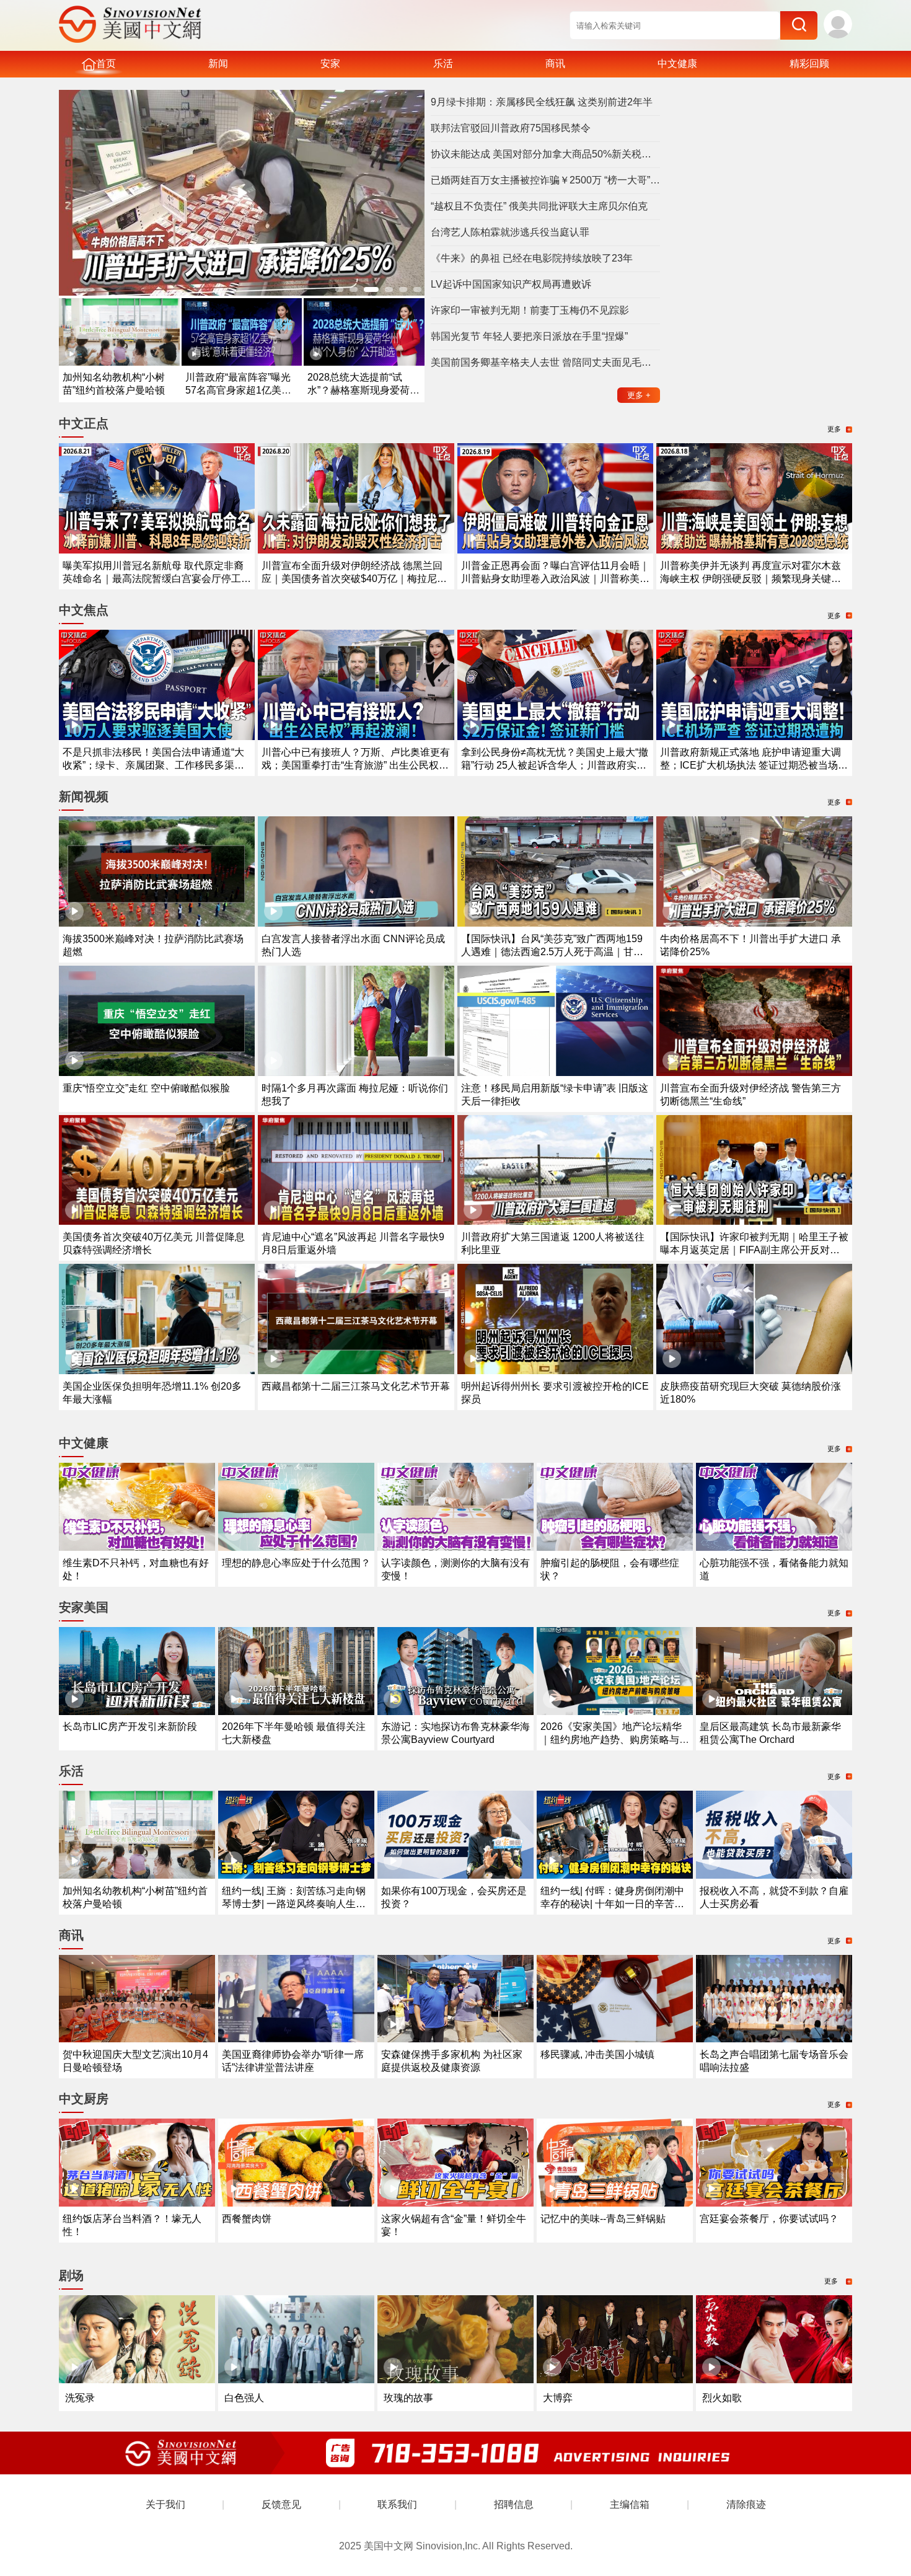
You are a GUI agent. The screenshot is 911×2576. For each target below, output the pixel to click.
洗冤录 (80, 2398)
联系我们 (397, 2504)
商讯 (555, 64)
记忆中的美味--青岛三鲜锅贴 (603, 2219)
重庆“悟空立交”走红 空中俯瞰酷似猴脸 (146, 1088)
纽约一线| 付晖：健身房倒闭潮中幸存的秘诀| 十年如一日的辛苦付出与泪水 (612, 1904)
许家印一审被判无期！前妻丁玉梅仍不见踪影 (530, 310)
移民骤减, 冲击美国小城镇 (597, 2054)
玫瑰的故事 (408, 2398)
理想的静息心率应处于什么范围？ (296, 1563)
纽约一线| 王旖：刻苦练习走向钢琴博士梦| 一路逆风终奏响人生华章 (294, 1904)
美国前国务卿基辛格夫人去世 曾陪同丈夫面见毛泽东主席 (545, 362)
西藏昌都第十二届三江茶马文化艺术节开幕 (356, 1386)
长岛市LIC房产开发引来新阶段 (130, 1727)
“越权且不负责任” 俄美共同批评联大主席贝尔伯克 (539, 206)
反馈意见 (281, 2504)
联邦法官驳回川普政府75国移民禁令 (511, 128)
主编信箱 (630, 2504)
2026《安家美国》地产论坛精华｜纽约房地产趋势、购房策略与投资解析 (615, 1740)
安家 (330, 64)
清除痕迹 (746, 2504)
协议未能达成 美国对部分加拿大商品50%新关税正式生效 (545, 154)
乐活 (443, 64)
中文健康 (677, 64)
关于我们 (165, 2504)
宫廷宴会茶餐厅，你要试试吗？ (769, 2219)
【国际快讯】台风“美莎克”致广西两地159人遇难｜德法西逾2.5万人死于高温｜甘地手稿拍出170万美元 (552, 952)
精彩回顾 (809, 64)
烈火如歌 (722, 2398)
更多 (639, 395)
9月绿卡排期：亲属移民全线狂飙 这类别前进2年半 (542, 102)
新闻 (218, 64)
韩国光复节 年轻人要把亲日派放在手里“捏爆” (529, 336)
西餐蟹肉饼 (247, 2219)
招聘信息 (514, 2504)
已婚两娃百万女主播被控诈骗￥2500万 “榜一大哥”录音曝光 (545, 180)
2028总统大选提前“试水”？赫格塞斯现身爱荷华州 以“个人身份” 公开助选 (363, 390)
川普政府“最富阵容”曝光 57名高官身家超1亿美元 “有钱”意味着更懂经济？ (238, 390)
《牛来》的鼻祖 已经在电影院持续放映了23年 (532, 258)
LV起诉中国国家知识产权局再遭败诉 (511, 284)
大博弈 (558, 2398)
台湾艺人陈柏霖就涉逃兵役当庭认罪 (510, 232)
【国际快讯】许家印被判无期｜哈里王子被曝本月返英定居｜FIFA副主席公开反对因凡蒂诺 (754, 1250)
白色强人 (244, 2398)
